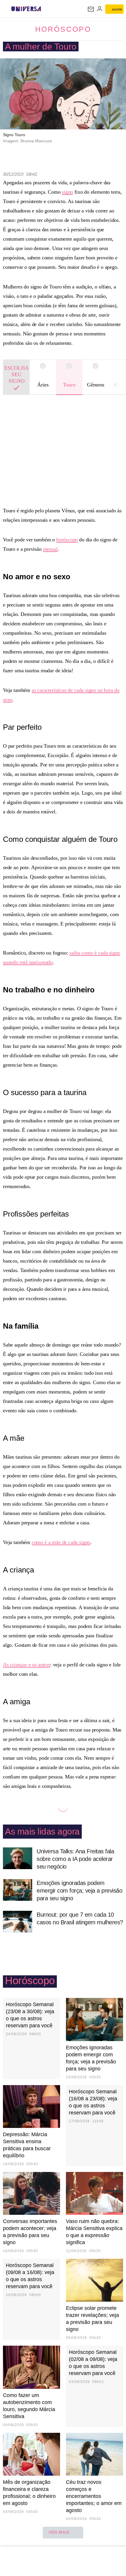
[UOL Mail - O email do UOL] (91, 9)
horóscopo (67, 540)
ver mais (59, 2532)
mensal (50, 549)
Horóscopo (63, 29)
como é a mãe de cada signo (61, 1542)
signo (67, 192)
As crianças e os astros (27, 1665)
